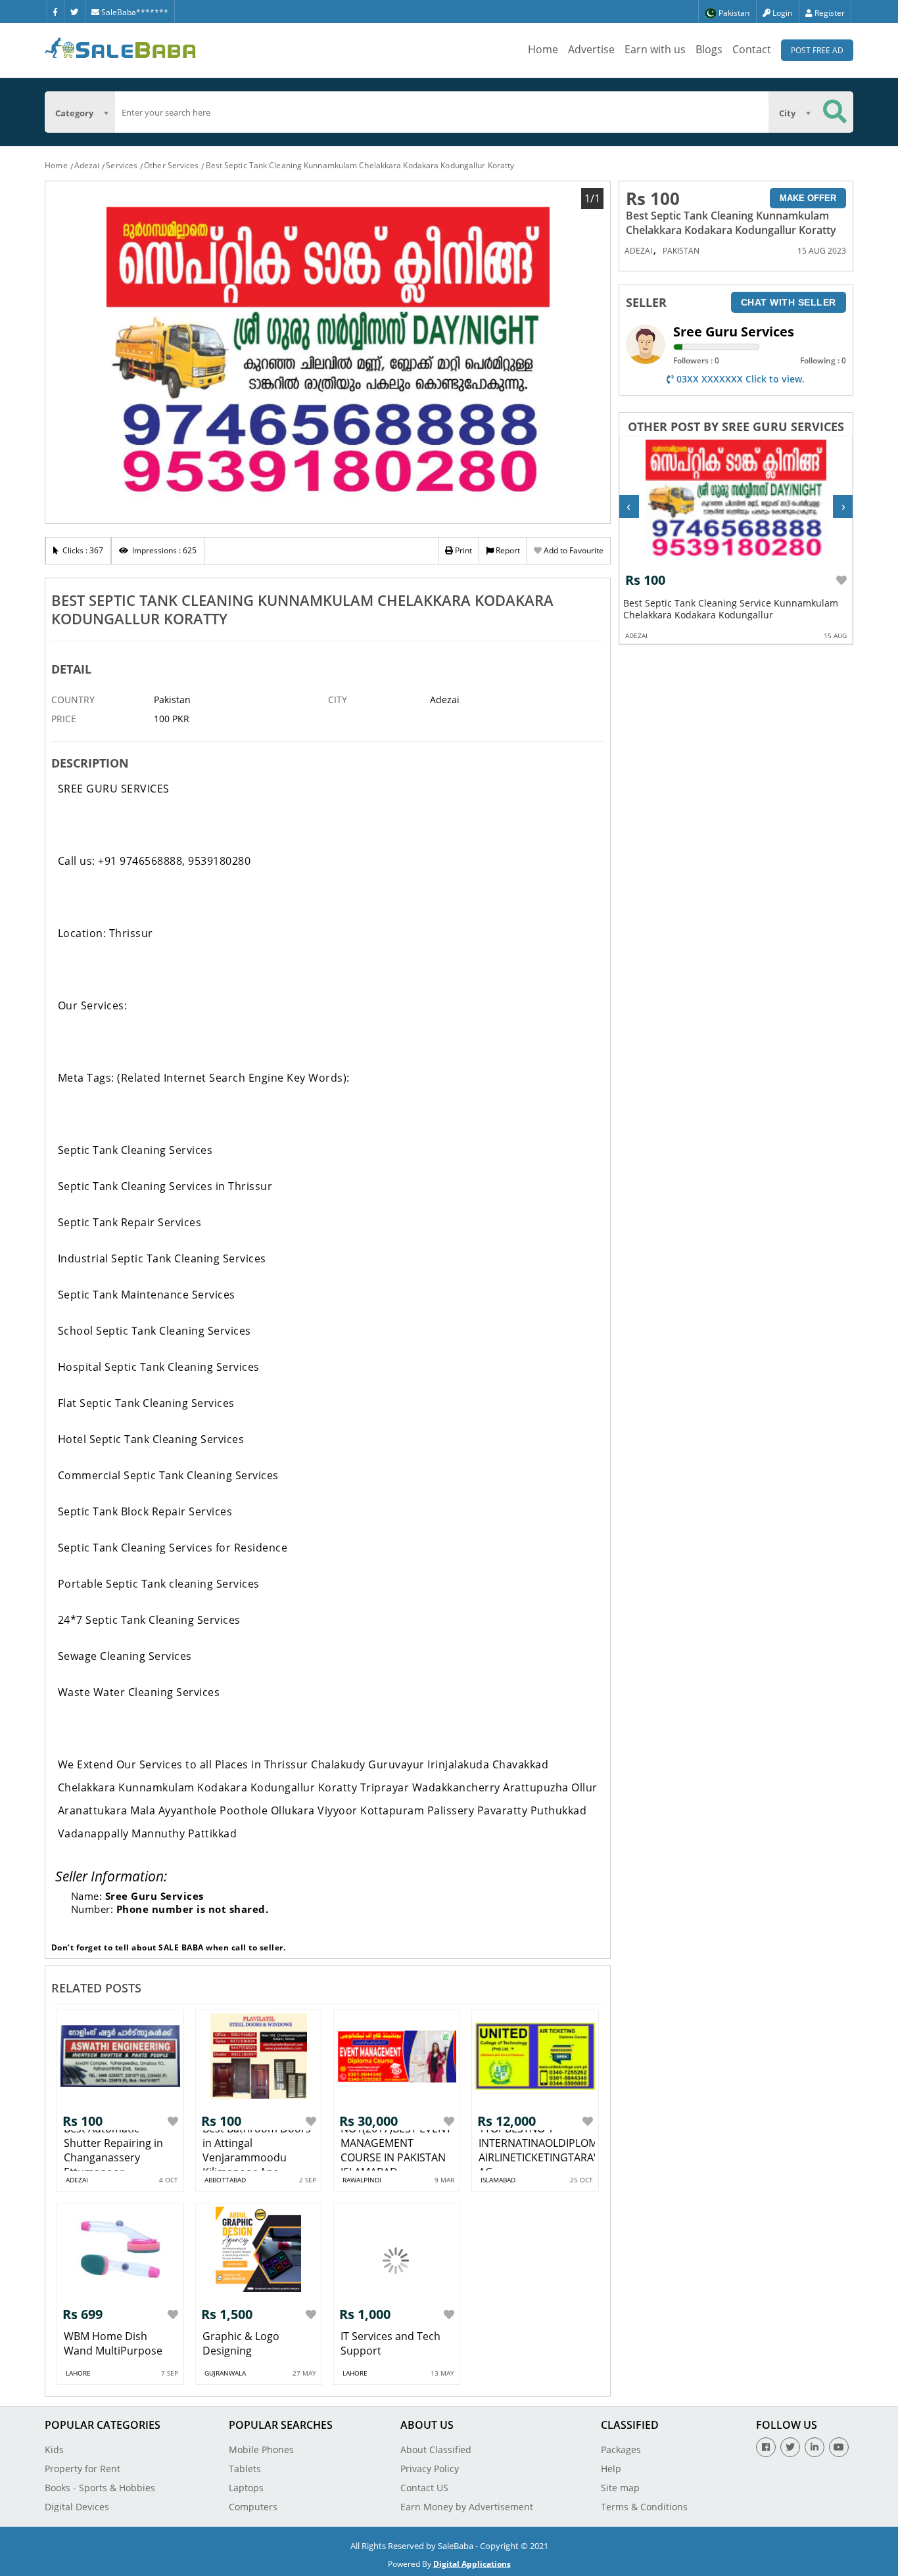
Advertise (591, 49)
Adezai (87, 165)
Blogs (709, 49)
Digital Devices (77, 2507)
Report (507, 550)
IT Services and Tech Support (390, 2343)
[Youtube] (839, 2447)
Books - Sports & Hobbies (100, 2488)
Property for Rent (83, 2469)
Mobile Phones (261, 2449)
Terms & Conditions (644, 2507)
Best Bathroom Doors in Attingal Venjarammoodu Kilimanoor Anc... (257, 2150)
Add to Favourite (573, 550)
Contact (752, 49)
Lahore (78, 2373)
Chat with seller (789, 302)
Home (543, 49)
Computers (253, 2507)
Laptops (246, 2488)
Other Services (171, 165)
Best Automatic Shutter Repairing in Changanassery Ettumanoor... (113, 2150)
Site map (620, 2488)
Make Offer (808, 198)
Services (122, 165)
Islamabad (498, 2180)
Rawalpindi (362, 2180)
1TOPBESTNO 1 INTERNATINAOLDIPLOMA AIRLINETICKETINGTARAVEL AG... (545, 2150)
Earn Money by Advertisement (467, 2507)
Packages (621, 2449)
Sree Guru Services (734, 332)
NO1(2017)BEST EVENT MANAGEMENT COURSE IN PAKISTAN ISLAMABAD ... (396, 2150)
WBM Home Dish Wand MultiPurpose (113, 2343)
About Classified (436, 2449)
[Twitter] (74, 11)
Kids (54, 2449)
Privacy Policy (430, 2469)
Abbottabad (225, 2180)
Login (781, 13)
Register (829, 13)
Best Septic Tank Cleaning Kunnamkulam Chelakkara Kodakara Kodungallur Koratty (360, 165)
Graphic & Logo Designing (241, 2343)
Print (462, 550)
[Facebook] (55, 11)
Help (611, 2469)
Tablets (245, 2469)
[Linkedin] (815, 2447)
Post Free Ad (817, 50)
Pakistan (681, 251)
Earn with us (655, 49)
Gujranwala (225, 2373)
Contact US (424, 2488)
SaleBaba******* (134, 12)
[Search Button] (835, 112)
